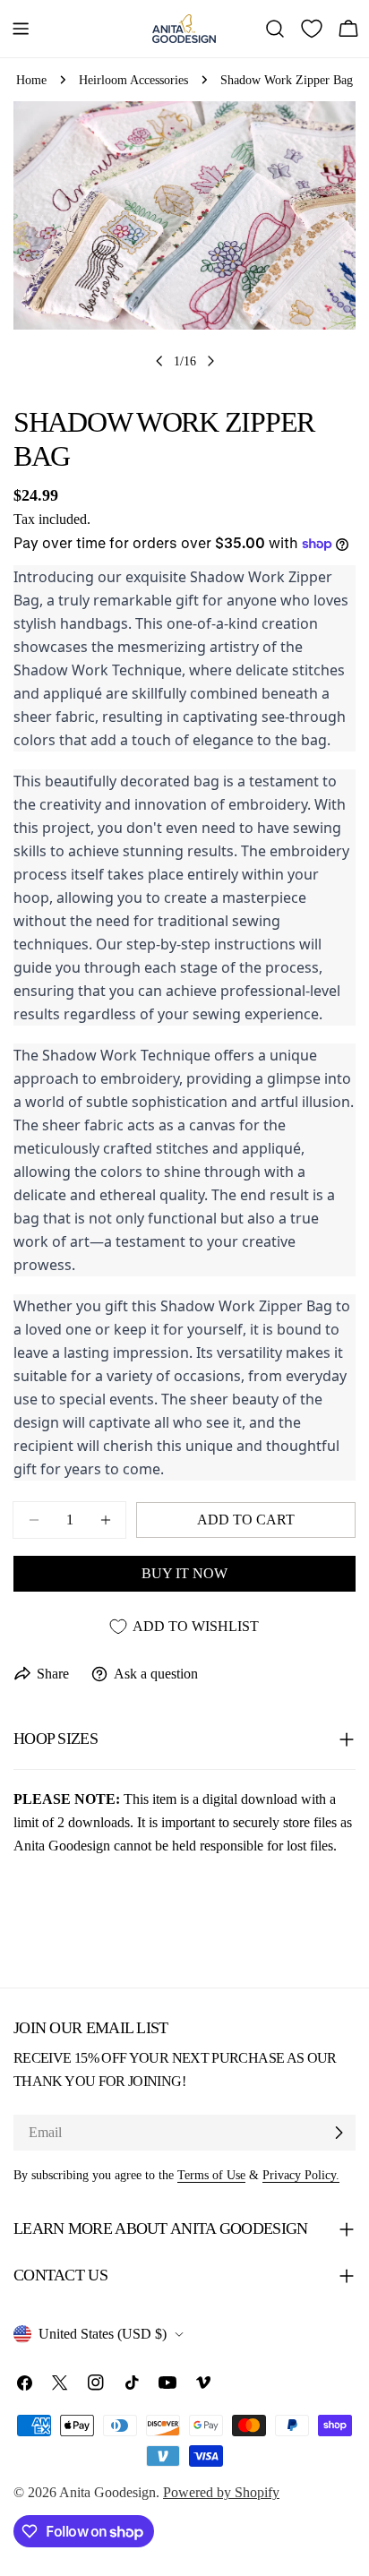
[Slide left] (159, 361)
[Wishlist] (312, 29)
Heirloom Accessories (133, 80)
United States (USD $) (103, 2334)
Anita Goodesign (107, 2492)
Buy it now (184, 1573)
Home (31, 80)
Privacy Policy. (301, 2175)
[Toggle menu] (21, 29)
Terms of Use (211, 2175)
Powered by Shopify (221, 2492)
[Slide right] (210, 361)
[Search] (275, 29)
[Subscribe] (339, 2133)
